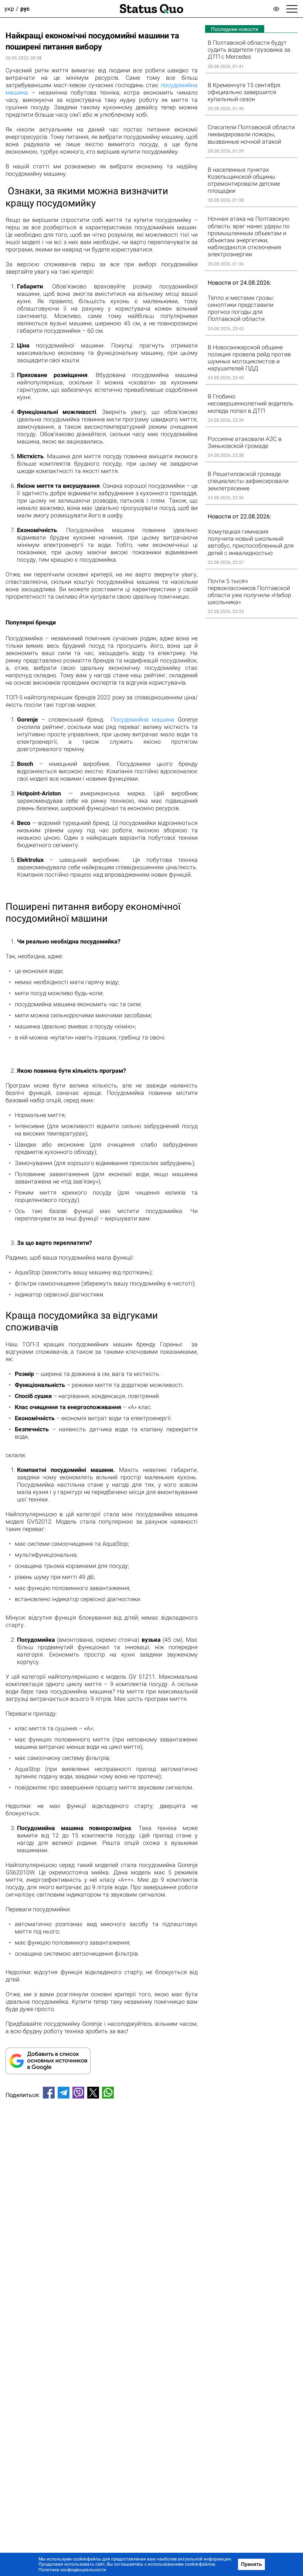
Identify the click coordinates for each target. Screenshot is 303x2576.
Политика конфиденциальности (72, 2570)
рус (25, 9)
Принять (251, 2564)
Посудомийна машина (143, 720)
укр (9, 9)
